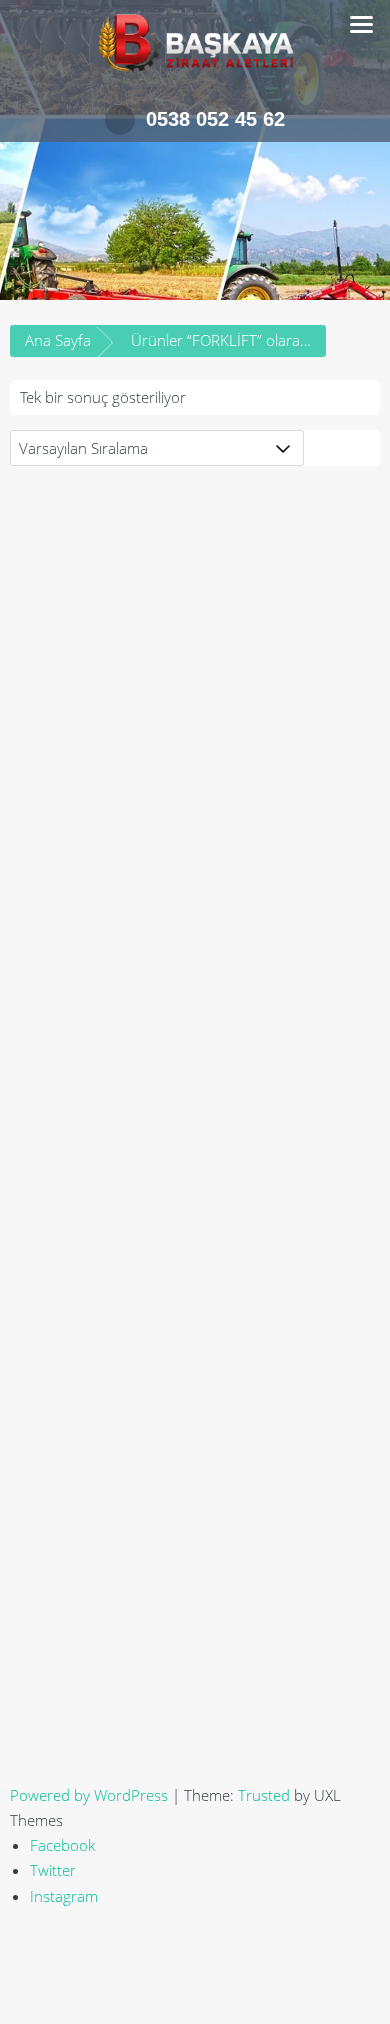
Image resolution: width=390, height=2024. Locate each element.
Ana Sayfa (58, 340)
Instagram (64, 1896)
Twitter (53, 1870)
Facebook (62, 1845)
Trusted (264, 1795)
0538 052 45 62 (215, 119)
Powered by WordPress (89, 1795)
